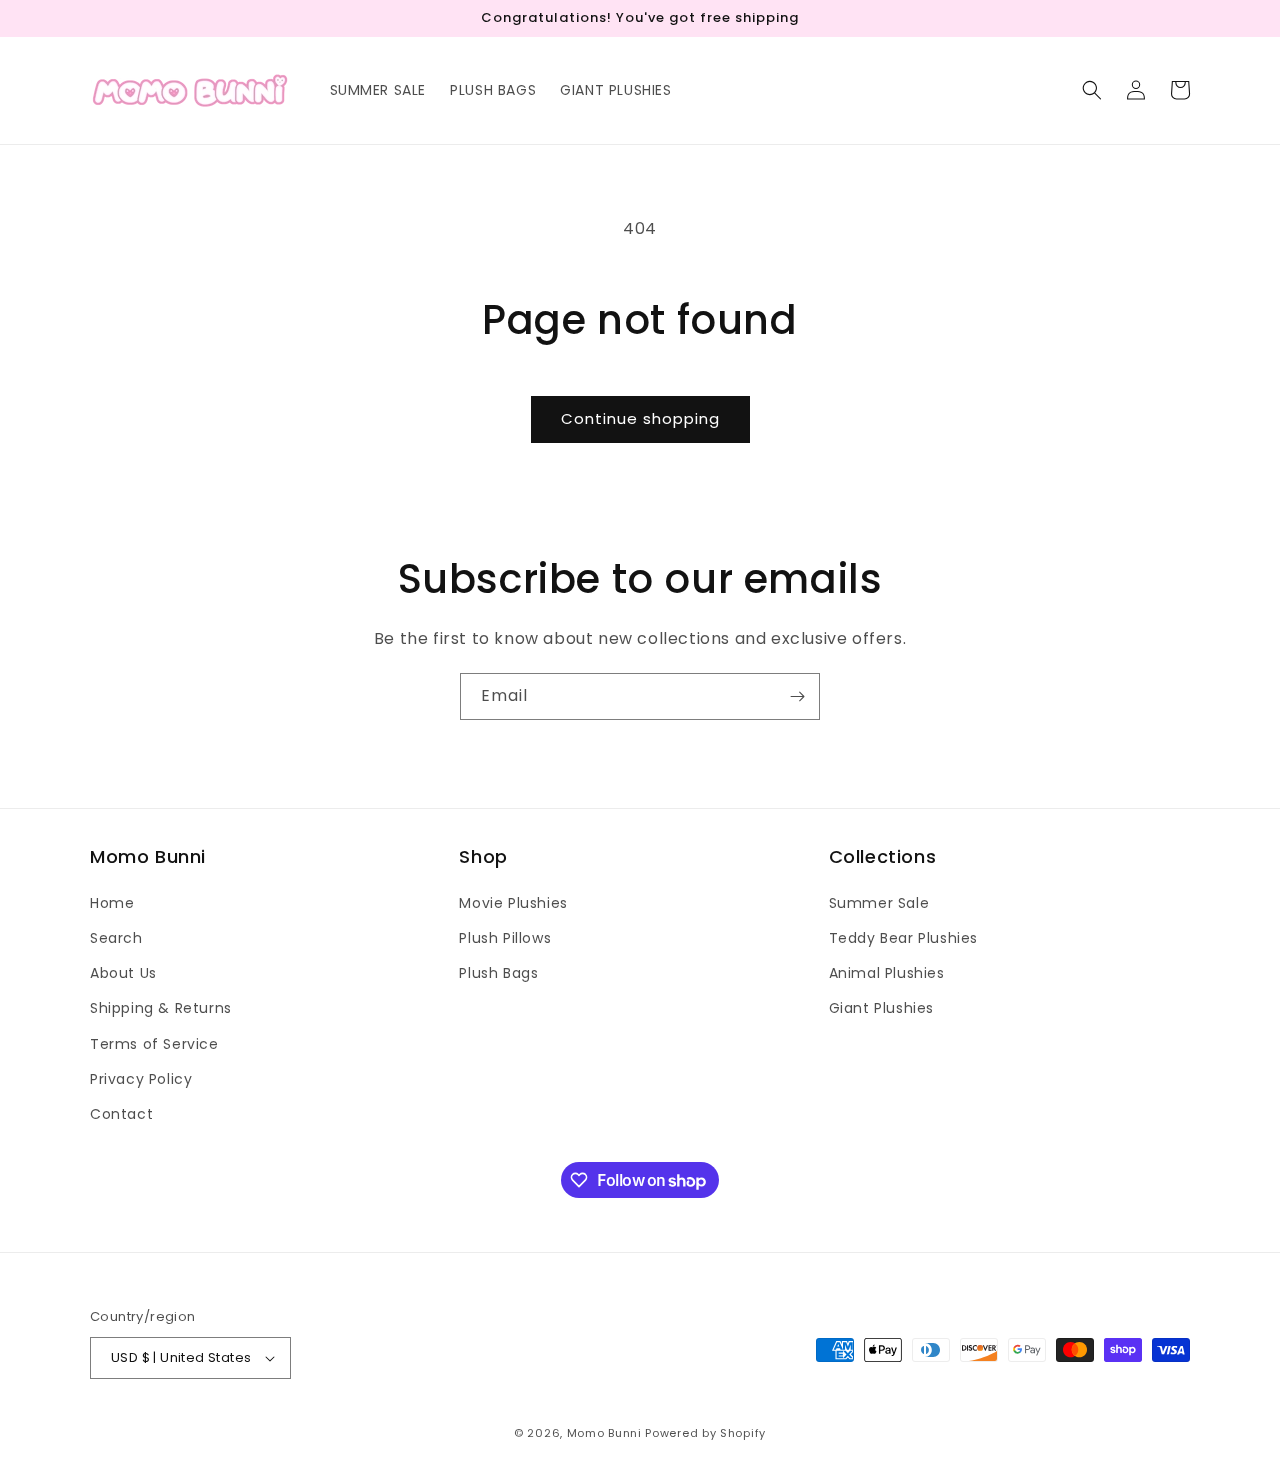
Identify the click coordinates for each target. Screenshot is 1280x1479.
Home (112, 903)
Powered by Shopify (705, 1433)
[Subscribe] (797, 696)
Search (116, 938)
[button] (1092, 90)
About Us (123, 973)
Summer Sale (879, 903)
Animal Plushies (887, 973)
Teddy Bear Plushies (903, 938)
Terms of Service (154, 1044)
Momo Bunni (604, 1433)
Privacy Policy (141, 1079)
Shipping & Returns (161, 1008)
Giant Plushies (881, 1008)
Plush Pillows (505, 938)
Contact (121, 1114)
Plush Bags (498, 973)
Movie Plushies (513, 903)
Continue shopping (640, 418)
